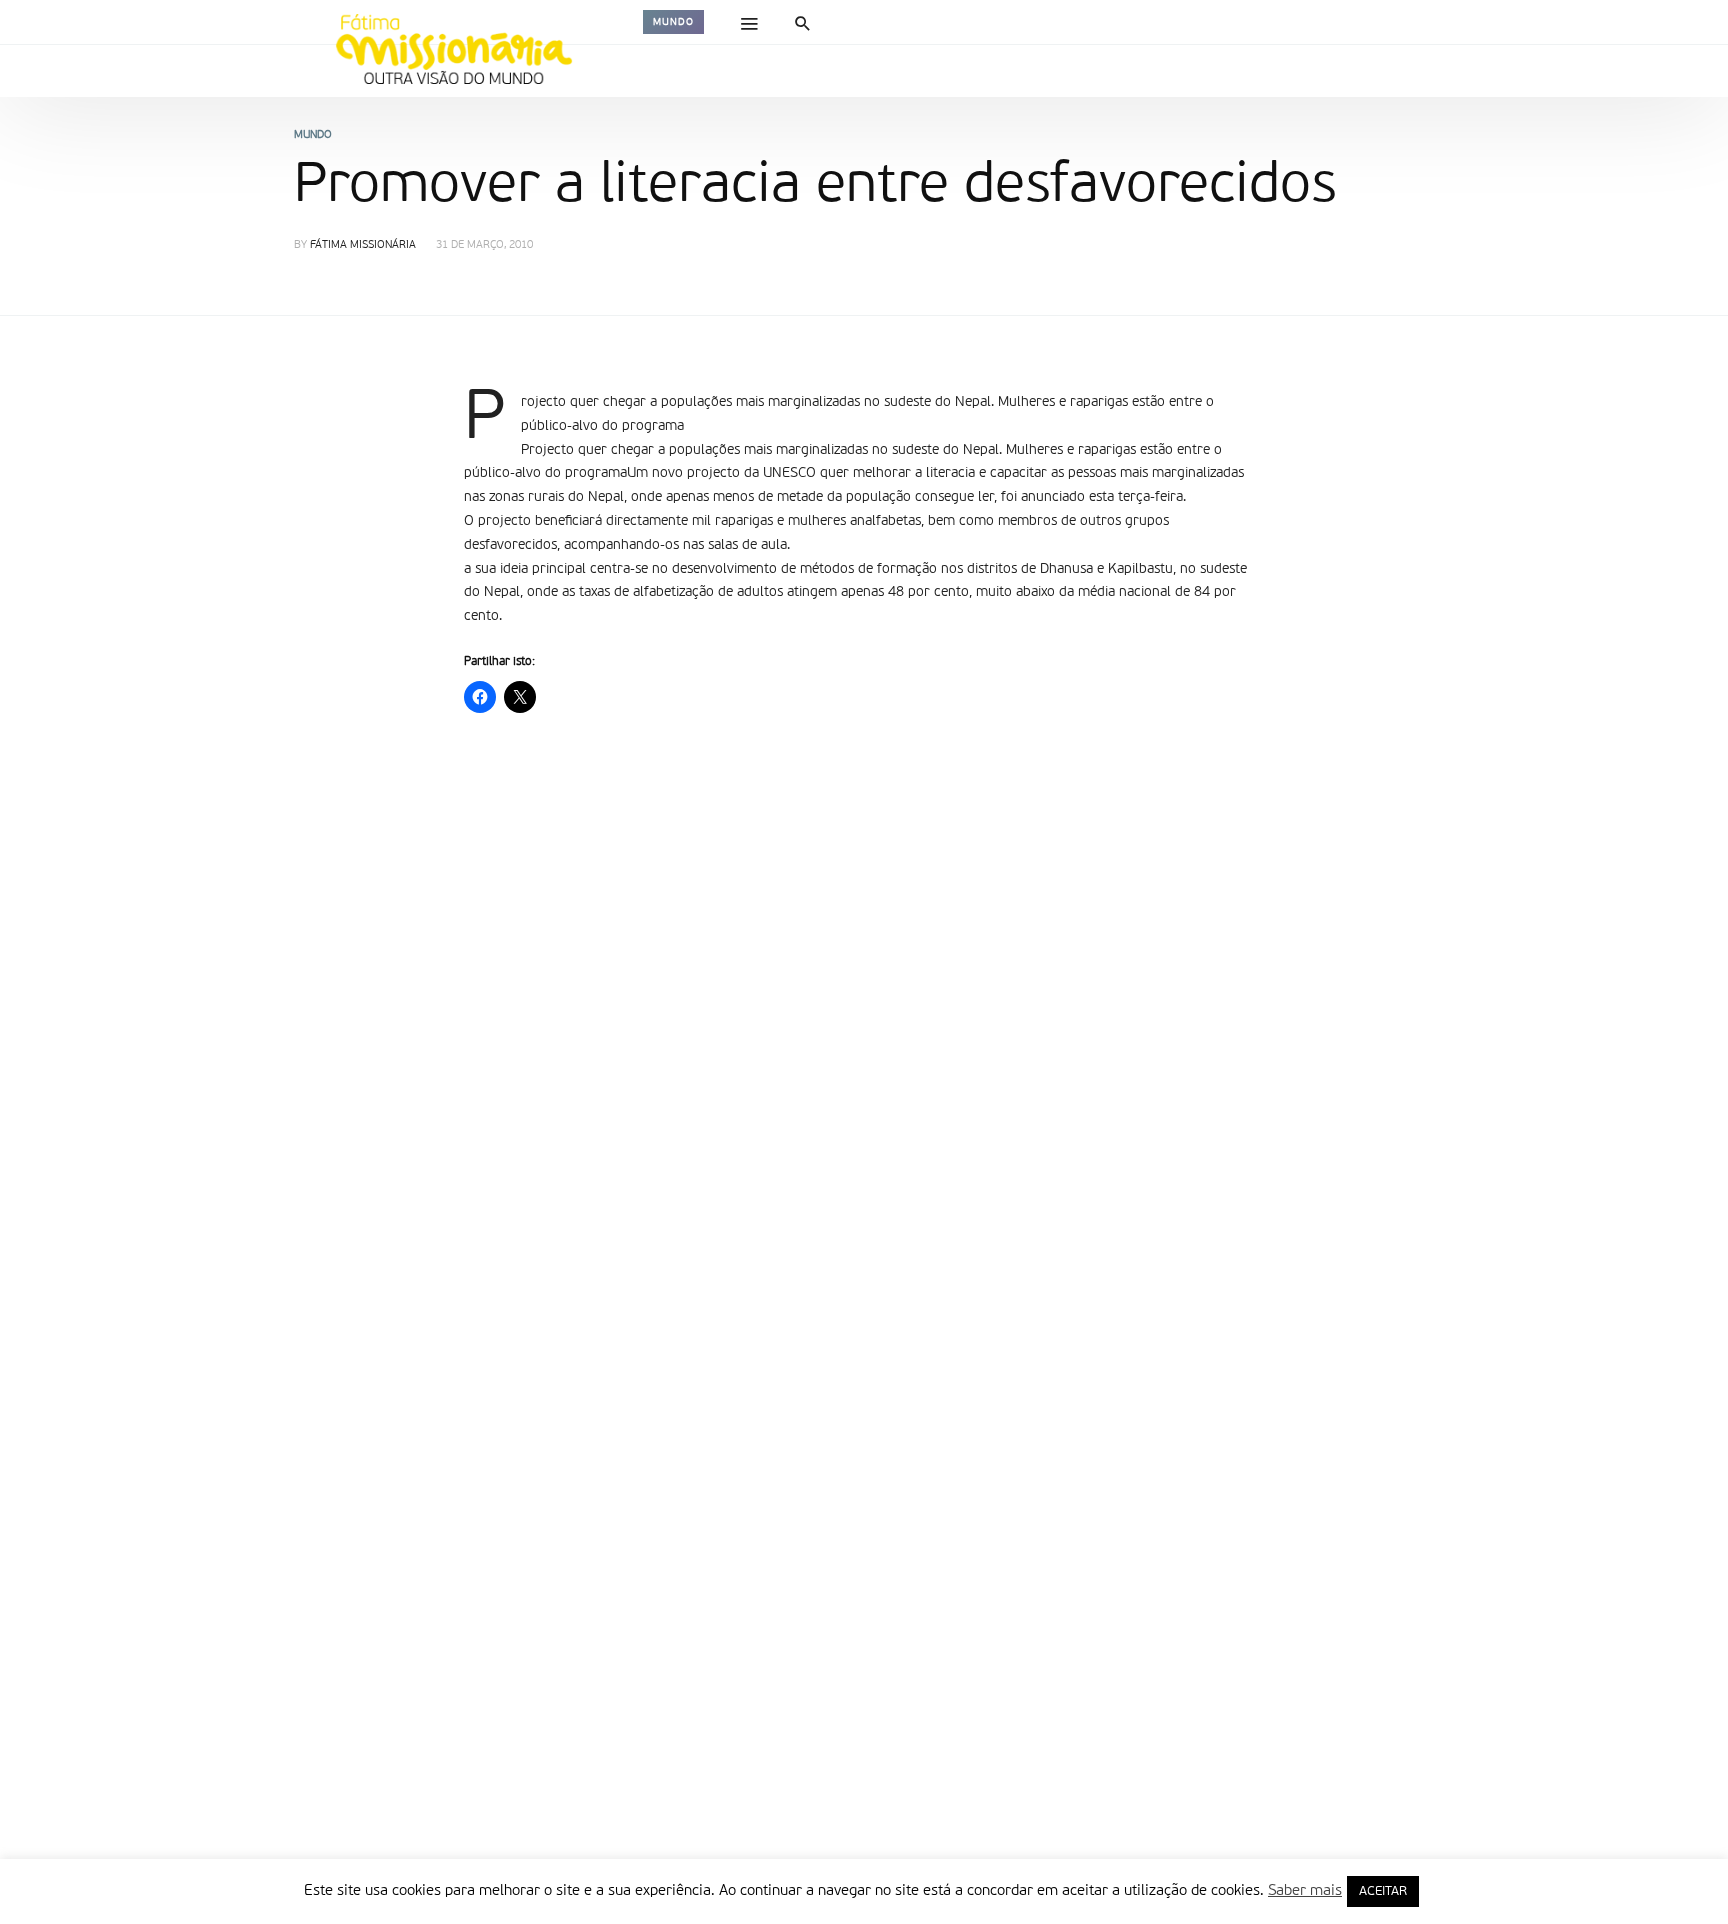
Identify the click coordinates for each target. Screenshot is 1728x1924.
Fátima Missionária (363, 245)
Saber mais (1305, 1890)
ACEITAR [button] (1383, 1891)
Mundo (673, 22)
